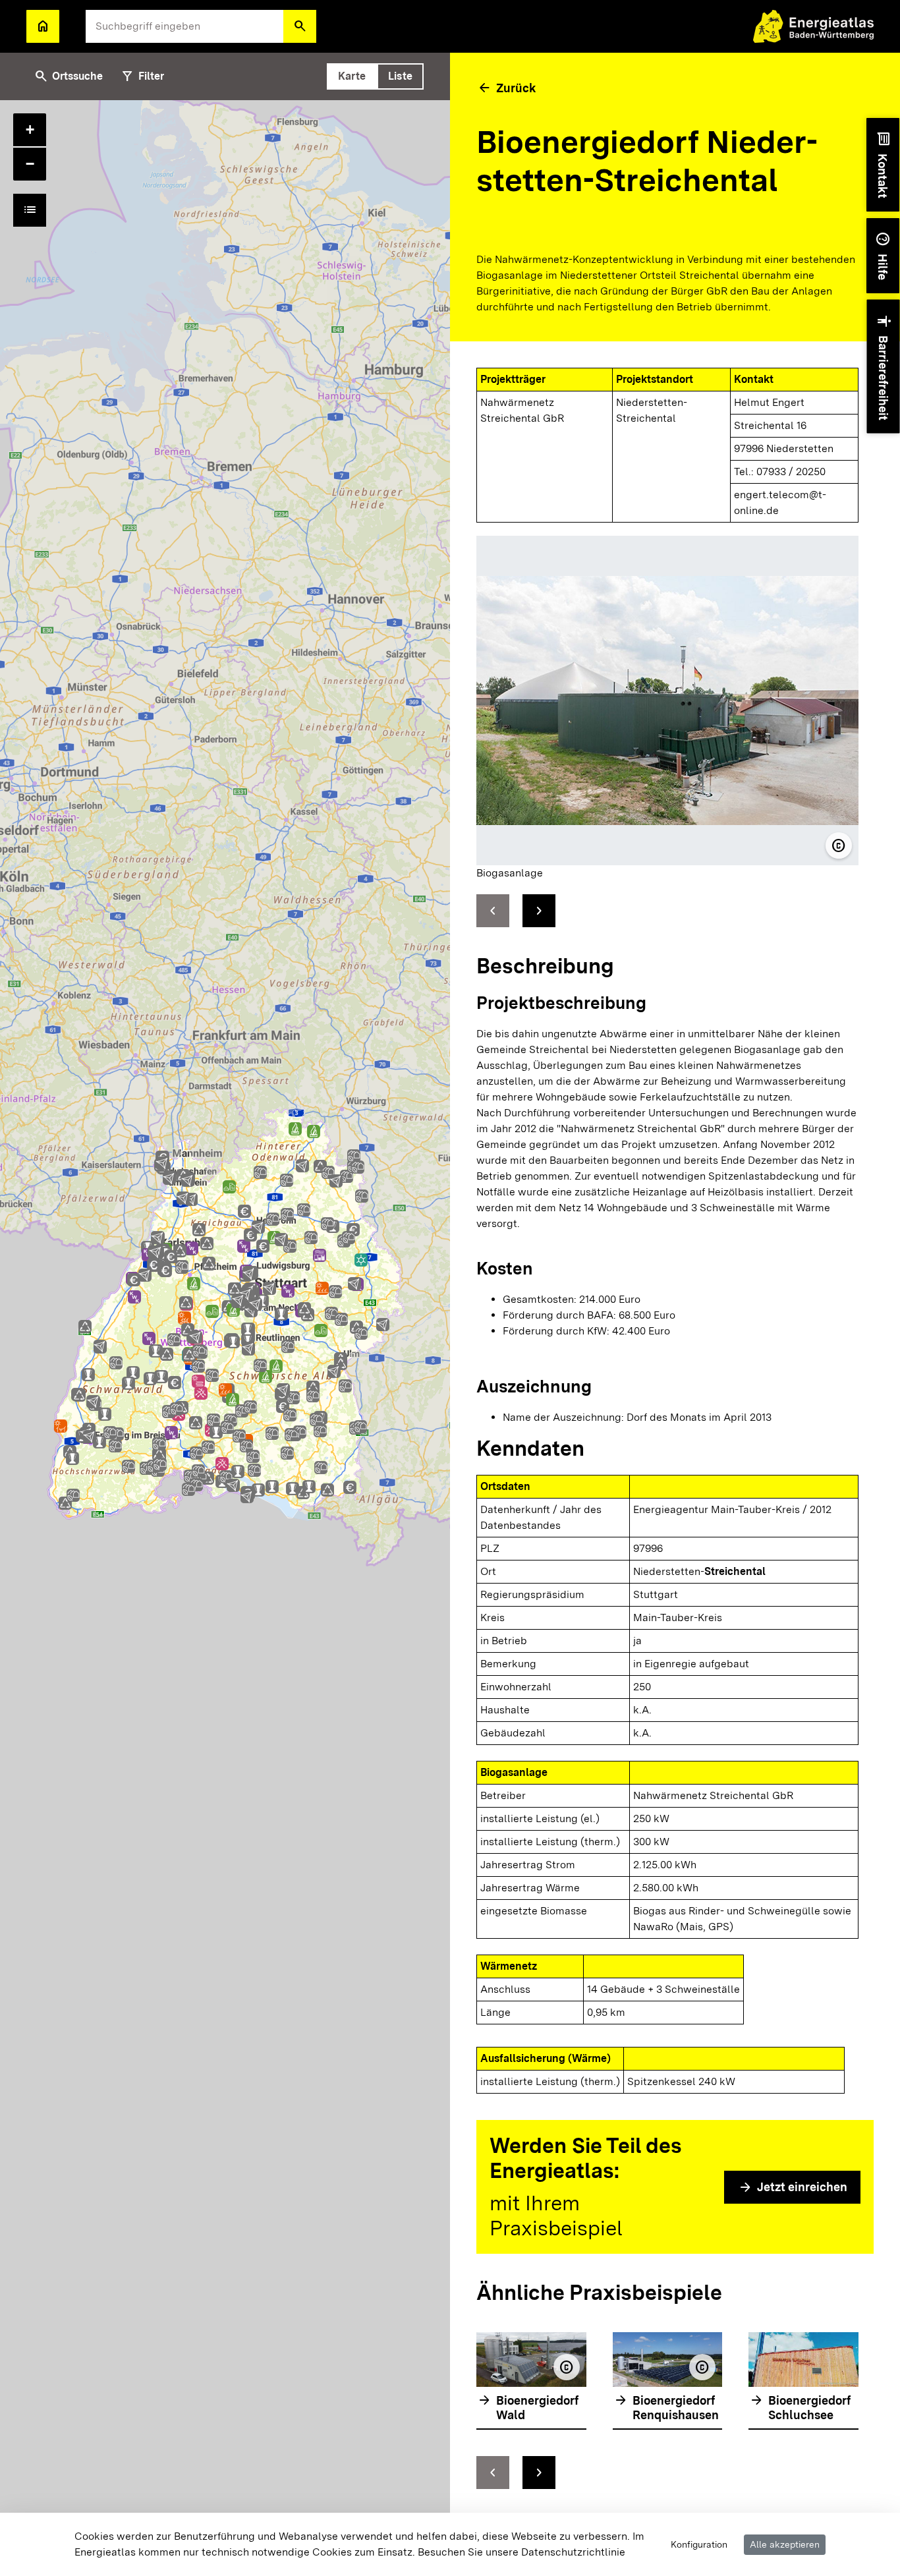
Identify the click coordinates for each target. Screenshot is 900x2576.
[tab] (352, 76)
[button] (300, 26)
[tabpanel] (225, 1338)
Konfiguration (699, 2544)
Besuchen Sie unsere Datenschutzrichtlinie (521, 2552)
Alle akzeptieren (785, 2544)
